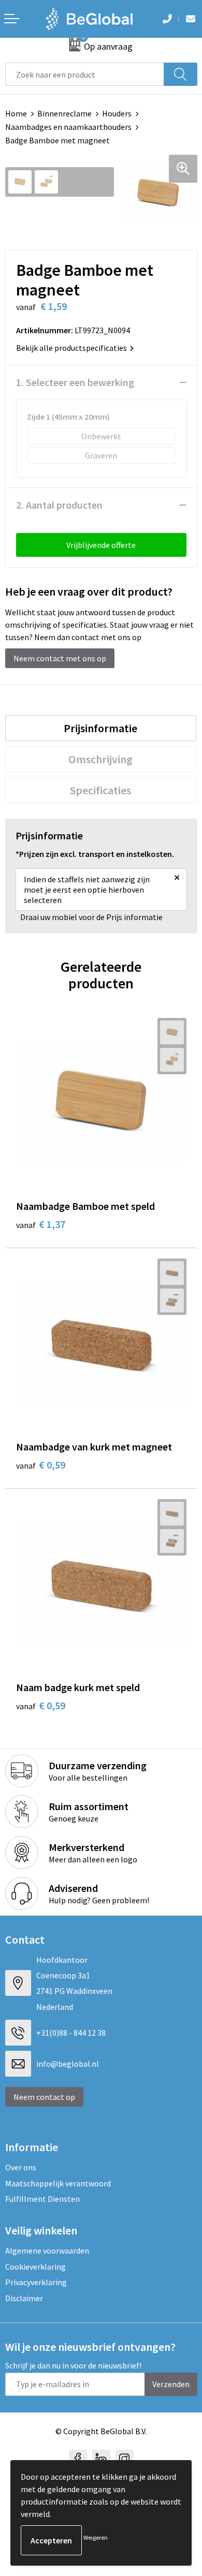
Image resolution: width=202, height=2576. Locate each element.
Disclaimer (24, 2298)
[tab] (101, 728)
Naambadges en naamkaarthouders (68, 127)
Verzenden (171, 2384)
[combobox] (85, 74)
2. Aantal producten (59, 505)
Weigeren (96, 2537)
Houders (117, 113)
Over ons (21, 2167)
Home (16, 113)
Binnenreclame (64, 113)
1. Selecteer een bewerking (75, 382)
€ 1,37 (41, 1224)
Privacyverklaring (36, 2282)
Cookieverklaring (35, 2267)
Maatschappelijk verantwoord (58, 2183)
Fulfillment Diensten (42, 2199)
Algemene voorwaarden (47, 2251)
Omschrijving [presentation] (100, 759)
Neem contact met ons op (60, 658)
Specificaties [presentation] (100, 790)
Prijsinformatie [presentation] (100, 728)
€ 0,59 (41, 1465)
